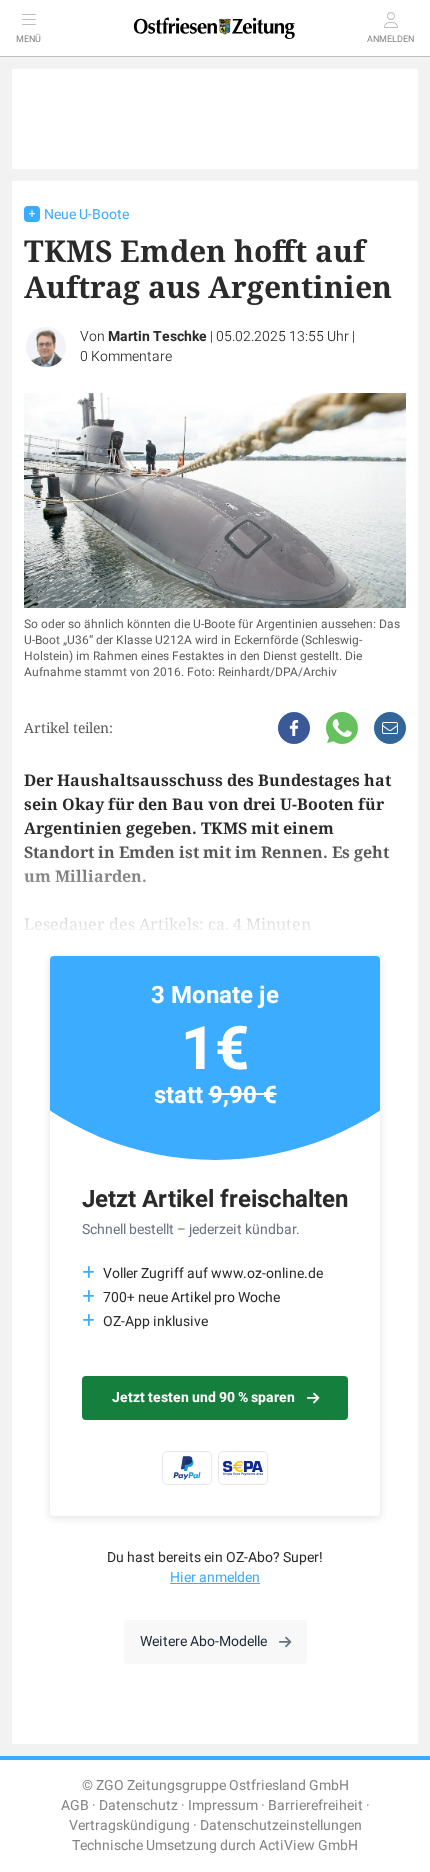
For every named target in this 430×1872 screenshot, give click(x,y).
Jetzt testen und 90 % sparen (203, 1397)
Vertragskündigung (129, 1825)
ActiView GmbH (308, 1845)
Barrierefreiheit (315, 1805)
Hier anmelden (215, 1577)
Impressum (223, 1805)
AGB (75, 1805)
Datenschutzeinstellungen (281, 1825)
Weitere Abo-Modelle (203, 1641)
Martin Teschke (157, 336)
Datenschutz (138, 1805)
